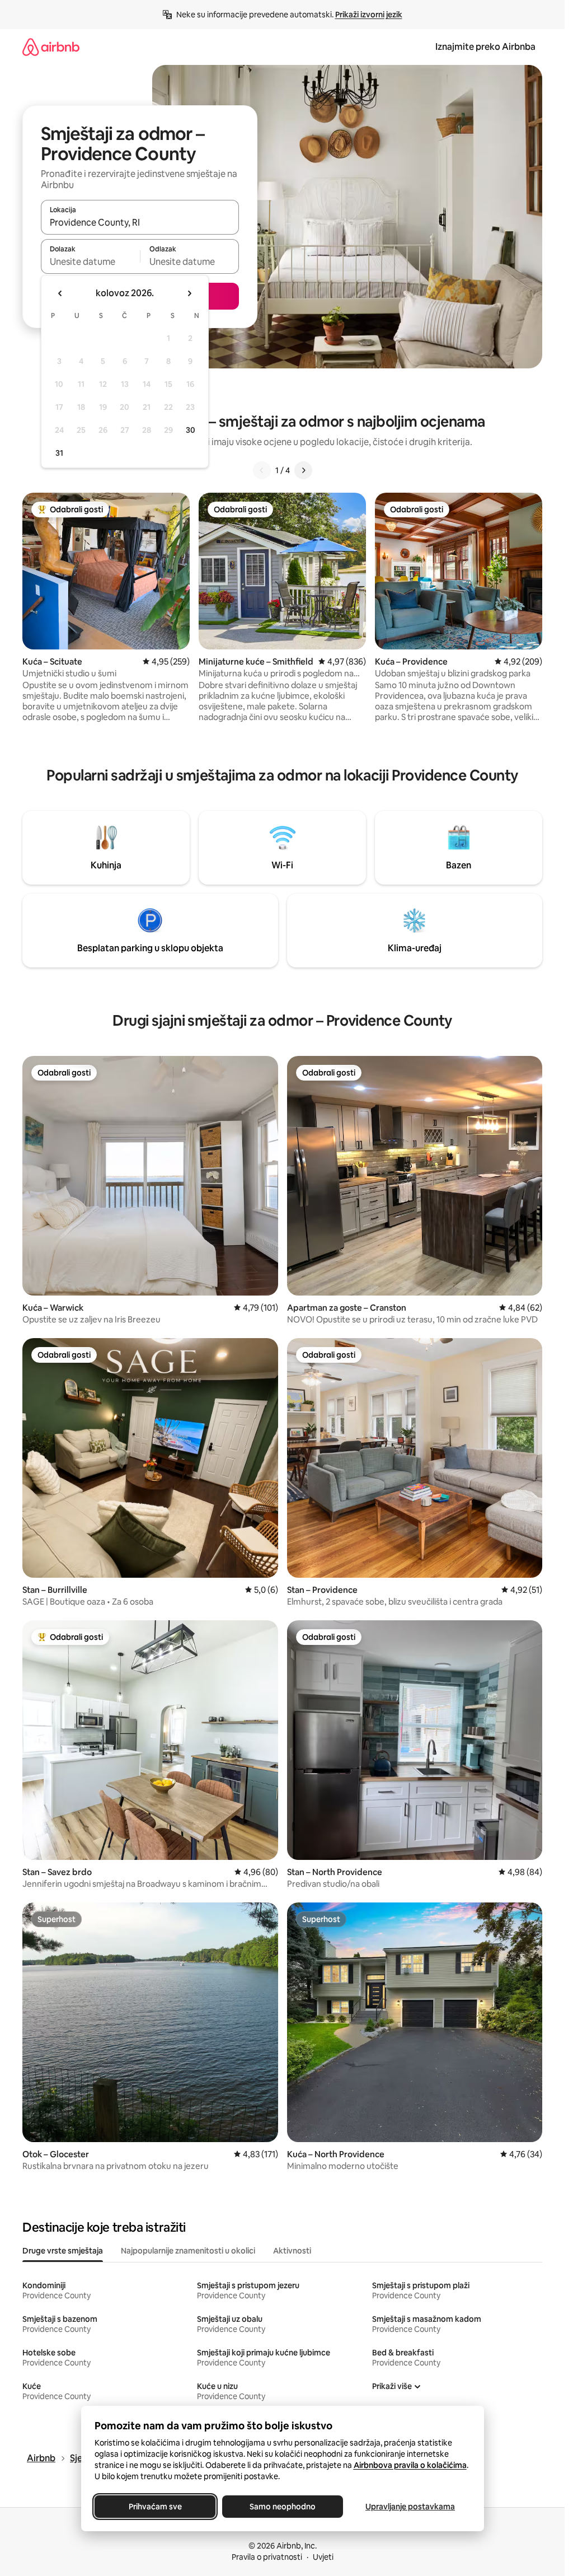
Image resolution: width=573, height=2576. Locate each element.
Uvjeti (323, 2557)
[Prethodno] (262, 470)
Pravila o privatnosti (267, 2557)
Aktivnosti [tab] (292, 2251)
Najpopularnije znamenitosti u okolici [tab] (188, 2251)
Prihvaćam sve (155, 2507)
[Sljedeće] (303, 470)
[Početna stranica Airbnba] (51, 47)
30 (191, 430)
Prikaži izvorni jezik (369, 15)
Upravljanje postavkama (410, 2507)
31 (59, 453)
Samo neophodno (283, 2507)
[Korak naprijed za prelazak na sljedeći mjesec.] (189, 293)
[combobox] (140, 222)
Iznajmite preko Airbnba (485, 47)
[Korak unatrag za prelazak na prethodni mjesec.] (60, 293)
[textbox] (90, 261)
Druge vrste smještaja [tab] (63, 2251)
